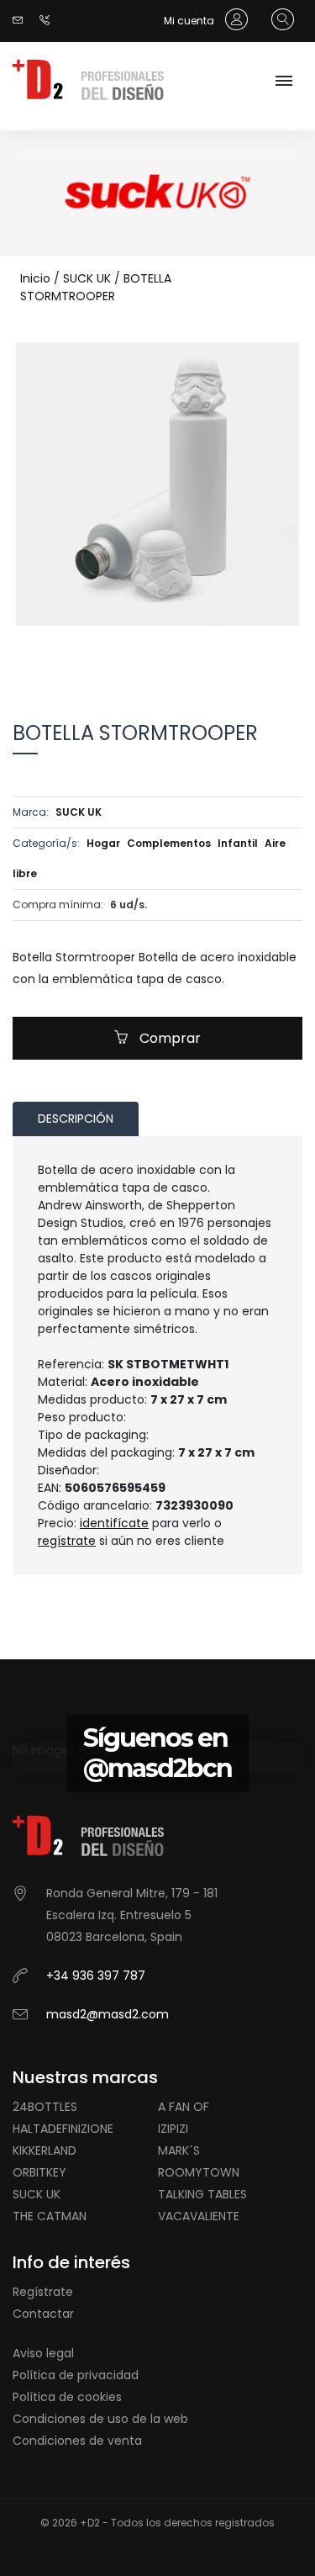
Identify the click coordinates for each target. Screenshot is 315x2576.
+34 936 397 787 (96, 1976)
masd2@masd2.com (108, 2014)
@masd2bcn (157, 1768)
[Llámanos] (49, 21)
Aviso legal (43, 2353)
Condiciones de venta (77, 2441)
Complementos (169, 843)
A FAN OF (184, 2107)
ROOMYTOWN (199, 2172)
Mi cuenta (190, 21)
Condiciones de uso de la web (100, 2419)
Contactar (43, 2314)
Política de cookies (67, 2397)
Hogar (103, 843)
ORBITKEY (39, 2172)
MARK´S (179, 2150)
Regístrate (43, 2292)
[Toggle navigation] (283, 82)
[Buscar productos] (278, 20)
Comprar (168, 1038)
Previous (120, 651)
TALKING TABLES (202, 2194)
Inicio (35, 278)
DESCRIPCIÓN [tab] (76, 1119)
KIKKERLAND (45, 2150)
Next (196, 651)
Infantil (238, 843)
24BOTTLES (45, 2107)
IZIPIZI (173, 2129)
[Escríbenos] (22, 21)
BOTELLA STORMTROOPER (96, 287)
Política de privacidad (76, 2375)
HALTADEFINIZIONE (63, 2129)
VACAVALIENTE (199, 2216)
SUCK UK (87, 278)
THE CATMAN (50, 2216)
